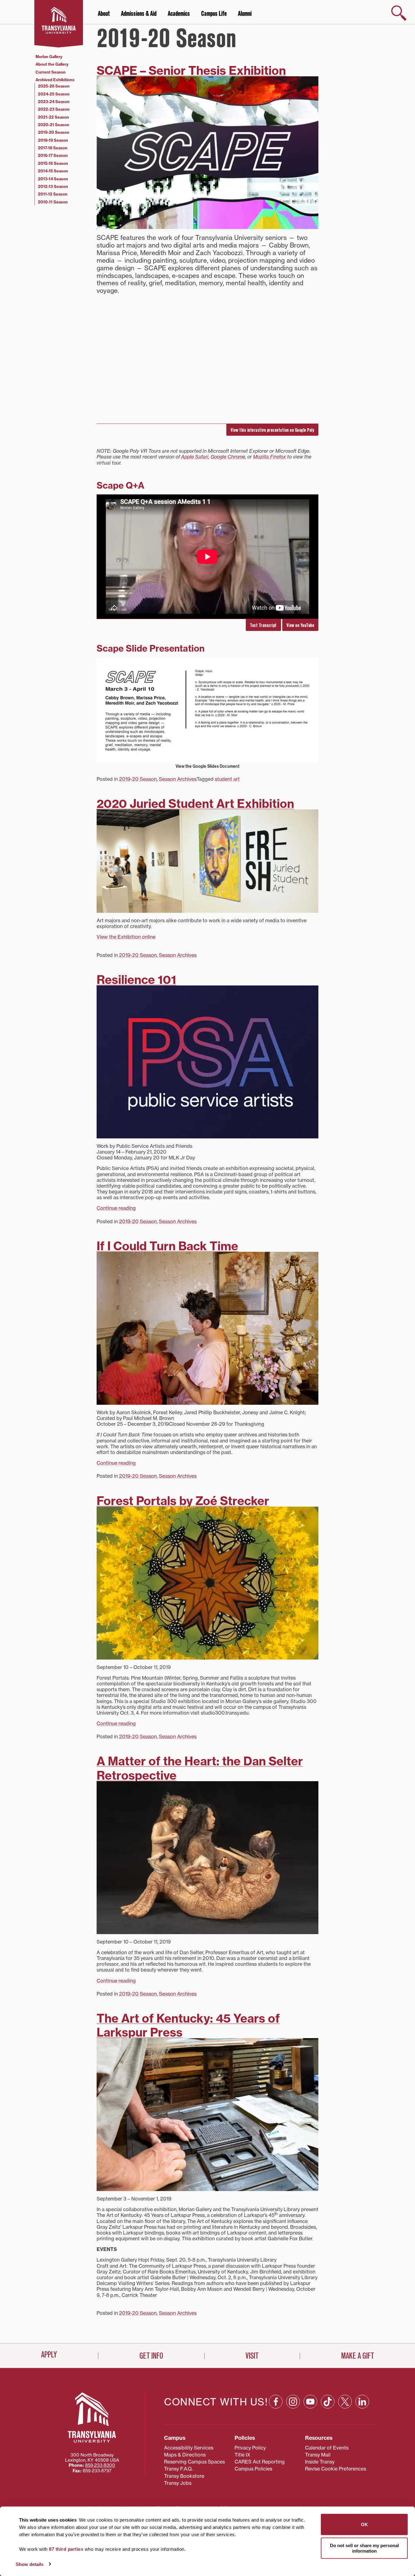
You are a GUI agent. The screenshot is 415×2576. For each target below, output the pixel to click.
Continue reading (116, 1208)
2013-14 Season (53, 179)
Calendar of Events (327, 2448)
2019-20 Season (138, 779)
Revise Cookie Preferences (336, 2469)
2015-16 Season (53, 163)
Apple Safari (195, 457)
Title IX (242, 2455)
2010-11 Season (53, 202)
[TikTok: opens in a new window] (328, 2402)
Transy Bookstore (184, 2476)
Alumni (245, 14)
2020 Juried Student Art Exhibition (195, 804)
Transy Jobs (178, 2483)
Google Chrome (228, 457)
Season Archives (178, 779)
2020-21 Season (54, 125)
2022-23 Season (54, 109)
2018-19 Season (53, 140)
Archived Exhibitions (55, 80)
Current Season (51, 72)
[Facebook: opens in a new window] (276, 2402)
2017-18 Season (53, 148)
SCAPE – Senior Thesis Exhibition (191, 71)
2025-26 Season (54, 86)
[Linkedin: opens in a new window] (362, 2402)
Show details (30, 2564)
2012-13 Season (53, 186)
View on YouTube (300, 625)
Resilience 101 (136, 980)
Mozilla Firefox (269, 457)
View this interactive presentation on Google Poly (273, 430)
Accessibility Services (189, 2448)
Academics (179, 14)
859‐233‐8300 (100, 2465)
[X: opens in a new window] (345, 2402)
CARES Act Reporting (260, 2462)
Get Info (151, 2356)
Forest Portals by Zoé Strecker (183, 1501)
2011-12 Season (53, 194)
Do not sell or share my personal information (364, 2548)
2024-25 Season (54, 94)
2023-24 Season (54, 102)
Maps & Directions (185, 2455)
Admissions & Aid (139, 14)
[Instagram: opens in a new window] (293, 2402)
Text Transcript (263, 625)
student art (227, 779)
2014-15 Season (53, 171)
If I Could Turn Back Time (167, 1246)
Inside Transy (320, 2462)
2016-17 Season (53, 155)
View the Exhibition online (126, 937)
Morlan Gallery (49, 57)
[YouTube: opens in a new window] (310, 2402)
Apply (49, 2355)
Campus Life (214, 14)
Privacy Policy (250, 2448)
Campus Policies (253, 2469)
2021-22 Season (53, 117)
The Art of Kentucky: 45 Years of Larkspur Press (188, 2025)
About (104, 14)
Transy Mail (318, 2455)
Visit (252, 2356)
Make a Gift (358, 2356)
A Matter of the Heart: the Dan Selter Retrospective (200, 1768)
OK (364, 2524)
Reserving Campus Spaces (194, 2462)
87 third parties (66, 2549)
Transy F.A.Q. (178, 2469)
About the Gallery (52, 64)
